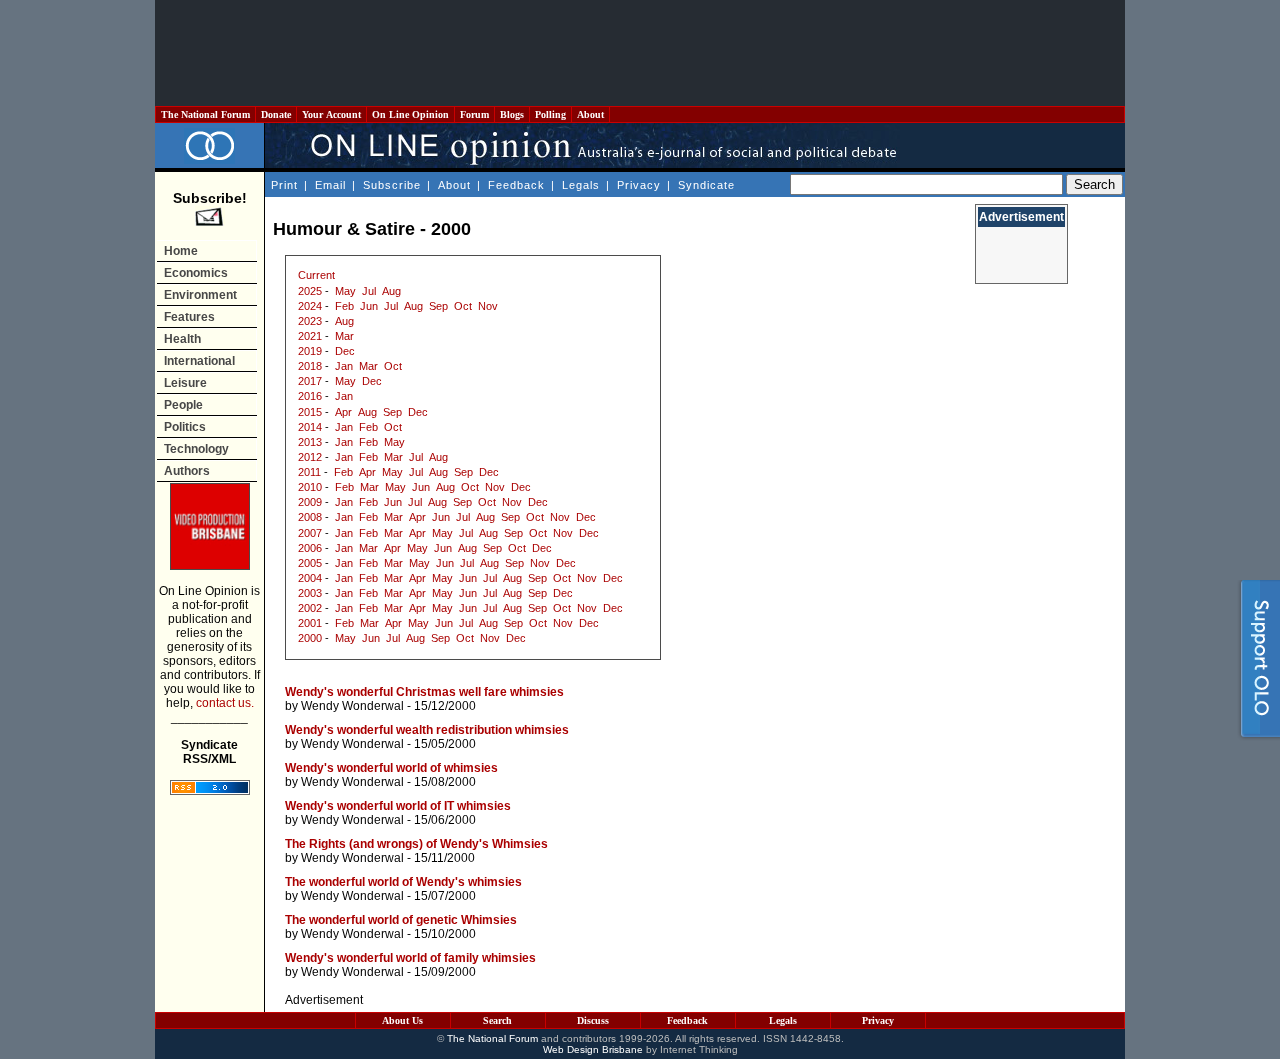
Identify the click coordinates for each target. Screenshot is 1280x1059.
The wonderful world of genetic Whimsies (401, 920)
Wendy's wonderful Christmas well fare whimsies (424, 692)
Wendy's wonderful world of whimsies (391, 768)
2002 (310, 608)
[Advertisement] (640, 53)
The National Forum (205, 114)
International (199, 361)
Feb (344, 306)
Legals (581, 185)
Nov (488, 306)
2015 (310, 412)
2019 (310, 351)
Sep (438, 306)
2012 (310, 457)
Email (330, 185)
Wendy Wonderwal (352, 706)
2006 (310, 548)
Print (284, 185)
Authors (187, 471)
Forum (474, 114)
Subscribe (392, 185)
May (345, 291)
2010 (310, 487)
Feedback (516, 185)
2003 (310, 593)
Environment (200, 295)
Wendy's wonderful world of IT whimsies (398, 806)
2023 (310, 321)
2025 (310, 291)
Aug (391, 291)
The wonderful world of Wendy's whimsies (403, 882)
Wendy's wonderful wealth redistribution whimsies (427, 730)
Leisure (185, 383)
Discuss (593, 1020)
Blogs (512, 114)
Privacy (639, 185)
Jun (369, 306)
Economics (196, 273)
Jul (369, 291)
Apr (343, 412)
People (183, 405)
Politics (185, 427)
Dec (345, 351)
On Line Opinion (410, 114)
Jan (344, 366)
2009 (310, 502)
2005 (310, 563)
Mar (344, 336)
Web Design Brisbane (593, 1049)
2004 (310, 578)
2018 (310, 366)
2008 (310, 517)
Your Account (331, 114)
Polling (550, 114)
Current (316, 275)
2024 (310, 306)
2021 (310, 336)
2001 (310, 623)
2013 (310, 442)
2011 (309, 472)
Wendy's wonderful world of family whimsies (410, 958)
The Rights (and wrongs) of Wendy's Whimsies (416, 844)
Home (181, 251)
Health (182, 339)
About (590, 114)
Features (189, 317)
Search (497, 1020)
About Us (402, 1020)
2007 (310, 533)
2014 (310, 427)
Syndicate (706, 185)
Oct (463, 306)
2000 (310, 638)
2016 (310, 396)
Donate (276, 114)
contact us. (225, 703)
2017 (310, 381)
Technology (196, 449)
